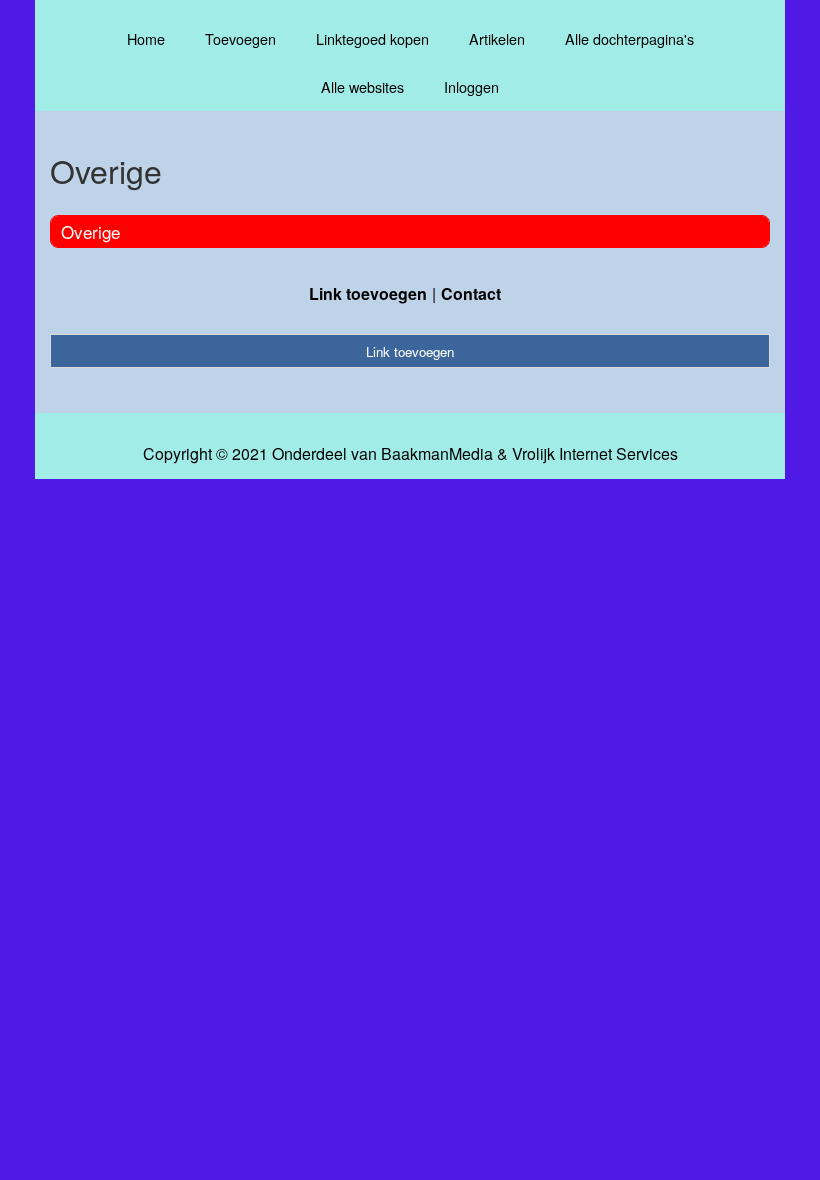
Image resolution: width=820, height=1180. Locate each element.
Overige (90, 231)
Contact (471, 293)
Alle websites (362, 86)
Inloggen (471, 86)
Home (146, 38)
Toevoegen (240, 38)
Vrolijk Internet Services (595, 454)
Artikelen (497, 38)
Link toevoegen (368, 293)
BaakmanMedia (437, 454)
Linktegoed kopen (372, 38)
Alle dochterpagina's (629, 38)
